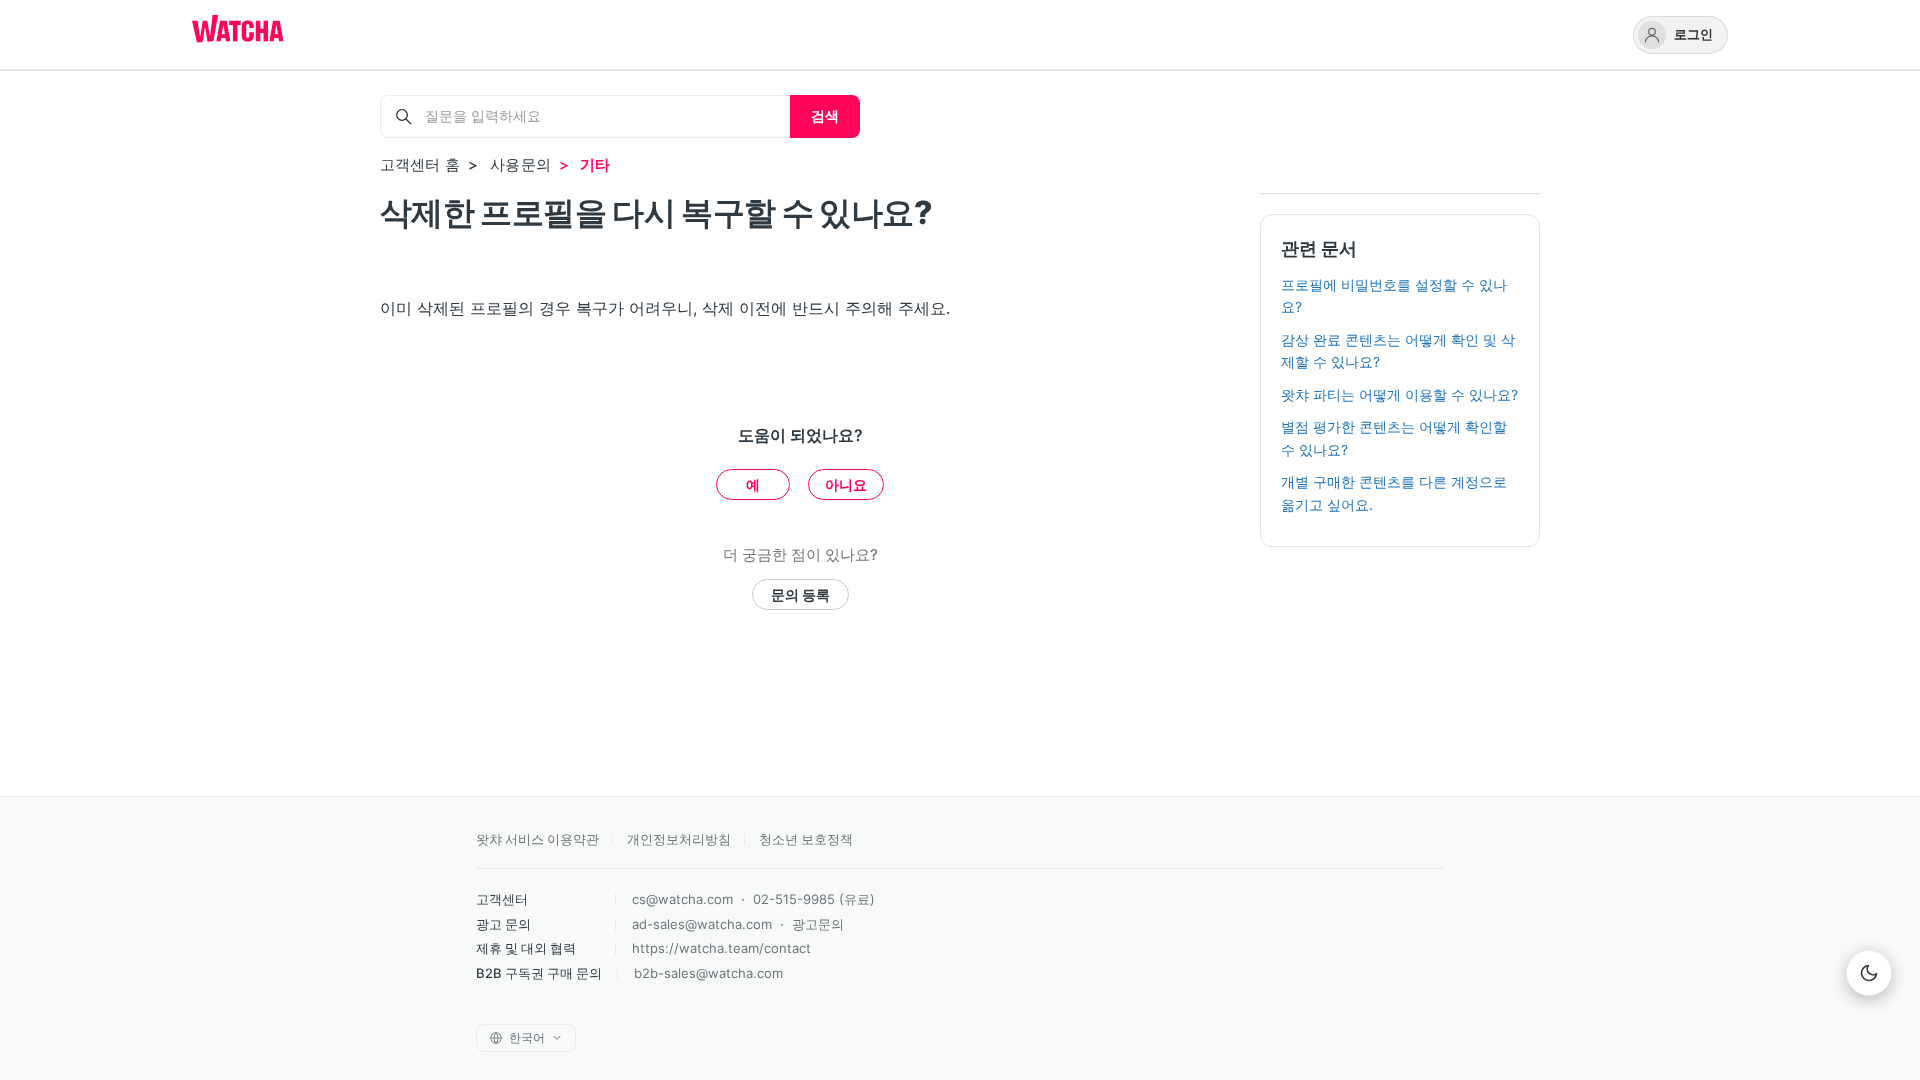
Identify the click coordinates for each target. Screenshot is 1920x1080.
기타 (595, 164)
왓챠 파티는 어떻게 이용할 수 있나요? (1399, 394)
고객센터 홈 (420, 164)
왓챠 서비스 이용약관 (537, 839)
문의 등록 (800, 594)
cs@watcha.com (682, 899)
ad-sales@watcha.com (702, 924)
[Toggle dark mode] (1869, 973)
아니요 (846, 484)
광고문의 (818, 924)
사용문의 (520, 164)
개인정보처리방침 (679, 839)
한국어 (527, 1037)
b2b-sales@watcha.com (708, 973)
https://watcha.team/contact (721, 948)
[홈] (237, 31)
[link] (1680, 35)
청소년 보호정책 (806, 839)
